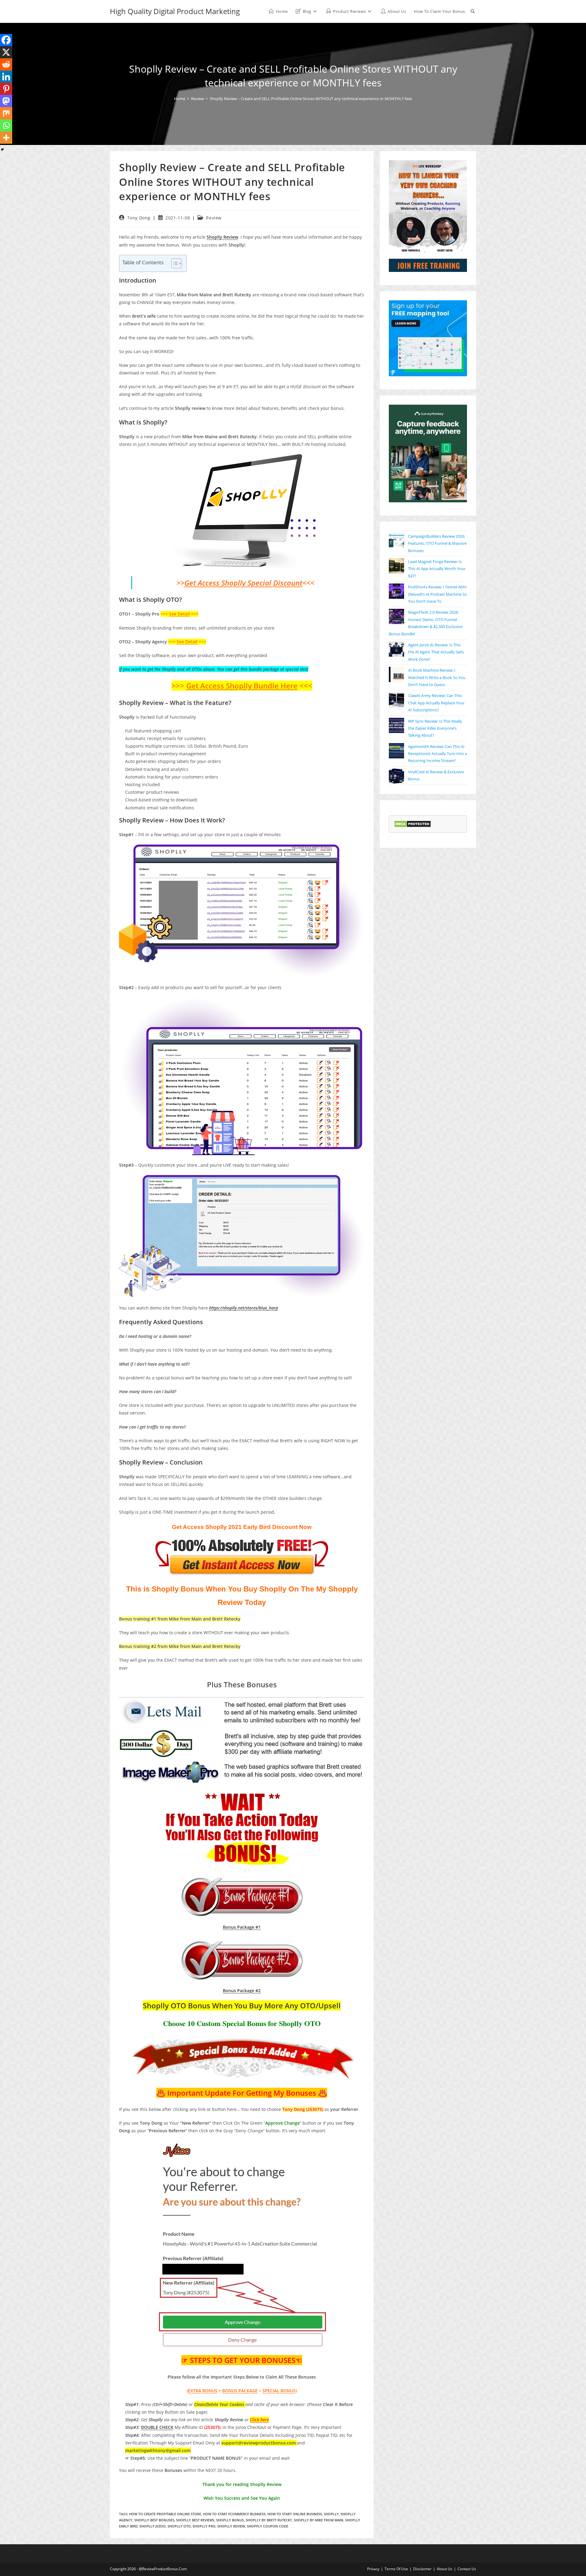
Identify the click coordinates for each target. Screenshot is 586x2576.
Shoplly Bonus (230, 2520)
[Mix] (6, 113)
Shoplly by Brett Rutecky (269, 2520)
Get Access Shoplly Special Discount (243, 583)
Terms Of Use (396, 2569)
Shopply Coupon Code (268, 2526)
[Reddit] (6, 64)
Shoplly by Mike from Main (319, 2520)
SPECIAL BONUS (279, 2391)
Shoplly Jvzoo (153, 2526)
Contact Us (467, 2569)
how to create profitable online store (165, 2514)
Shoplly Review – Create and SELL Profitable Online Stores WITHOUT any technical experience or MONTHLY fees (311, 99)
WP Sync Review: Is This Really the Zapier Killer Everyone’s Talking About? (435, 728)
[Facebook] (6, 40)
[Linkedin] (6, 77)
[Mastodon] (6, 101)
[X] (6, 52)
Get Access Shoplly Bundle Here (242, 686)
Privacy (373, 2569)
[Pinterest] (6, 89)
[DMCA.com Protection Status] (412, 824)
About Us (445, 2569)
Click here (259, 2420)
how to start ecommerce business (234, 2514)
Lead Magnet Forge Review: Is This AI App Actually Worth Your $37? (437, 569)
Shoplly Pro (204, 2526)
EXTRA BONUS (203, 2391)
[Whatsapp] (6, 125)
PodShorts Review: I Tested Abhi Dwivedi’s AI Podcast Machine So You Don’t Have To (438, 594)
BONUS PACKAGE (240, 2391)
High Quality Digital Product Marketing (175, 11)
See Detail (179, 614)
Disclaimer (422, 2569)
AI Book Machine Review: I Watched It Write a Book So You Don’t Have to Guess (437, 677)
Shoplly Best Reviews (195, 2520)
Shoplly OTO (179, 2526)
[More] (6, 138)
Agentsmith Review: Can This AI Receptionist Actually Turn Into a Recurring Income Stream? (438, 754)
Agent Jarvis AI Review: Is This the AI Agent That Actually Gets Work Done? (436, 652)
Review (214, 218)
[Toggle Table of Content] (174, 263)
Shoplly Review (231, 2526)
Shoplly (331, 2514)
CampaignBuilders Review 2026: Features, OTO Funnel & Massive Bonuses (437, 543)
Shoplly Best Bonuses (154, 2520)
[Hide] (2, 150)
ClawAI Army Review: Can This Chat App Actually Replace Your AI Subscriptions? (436, 703)
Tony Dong (139, 218)
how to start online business (295, 2514)
